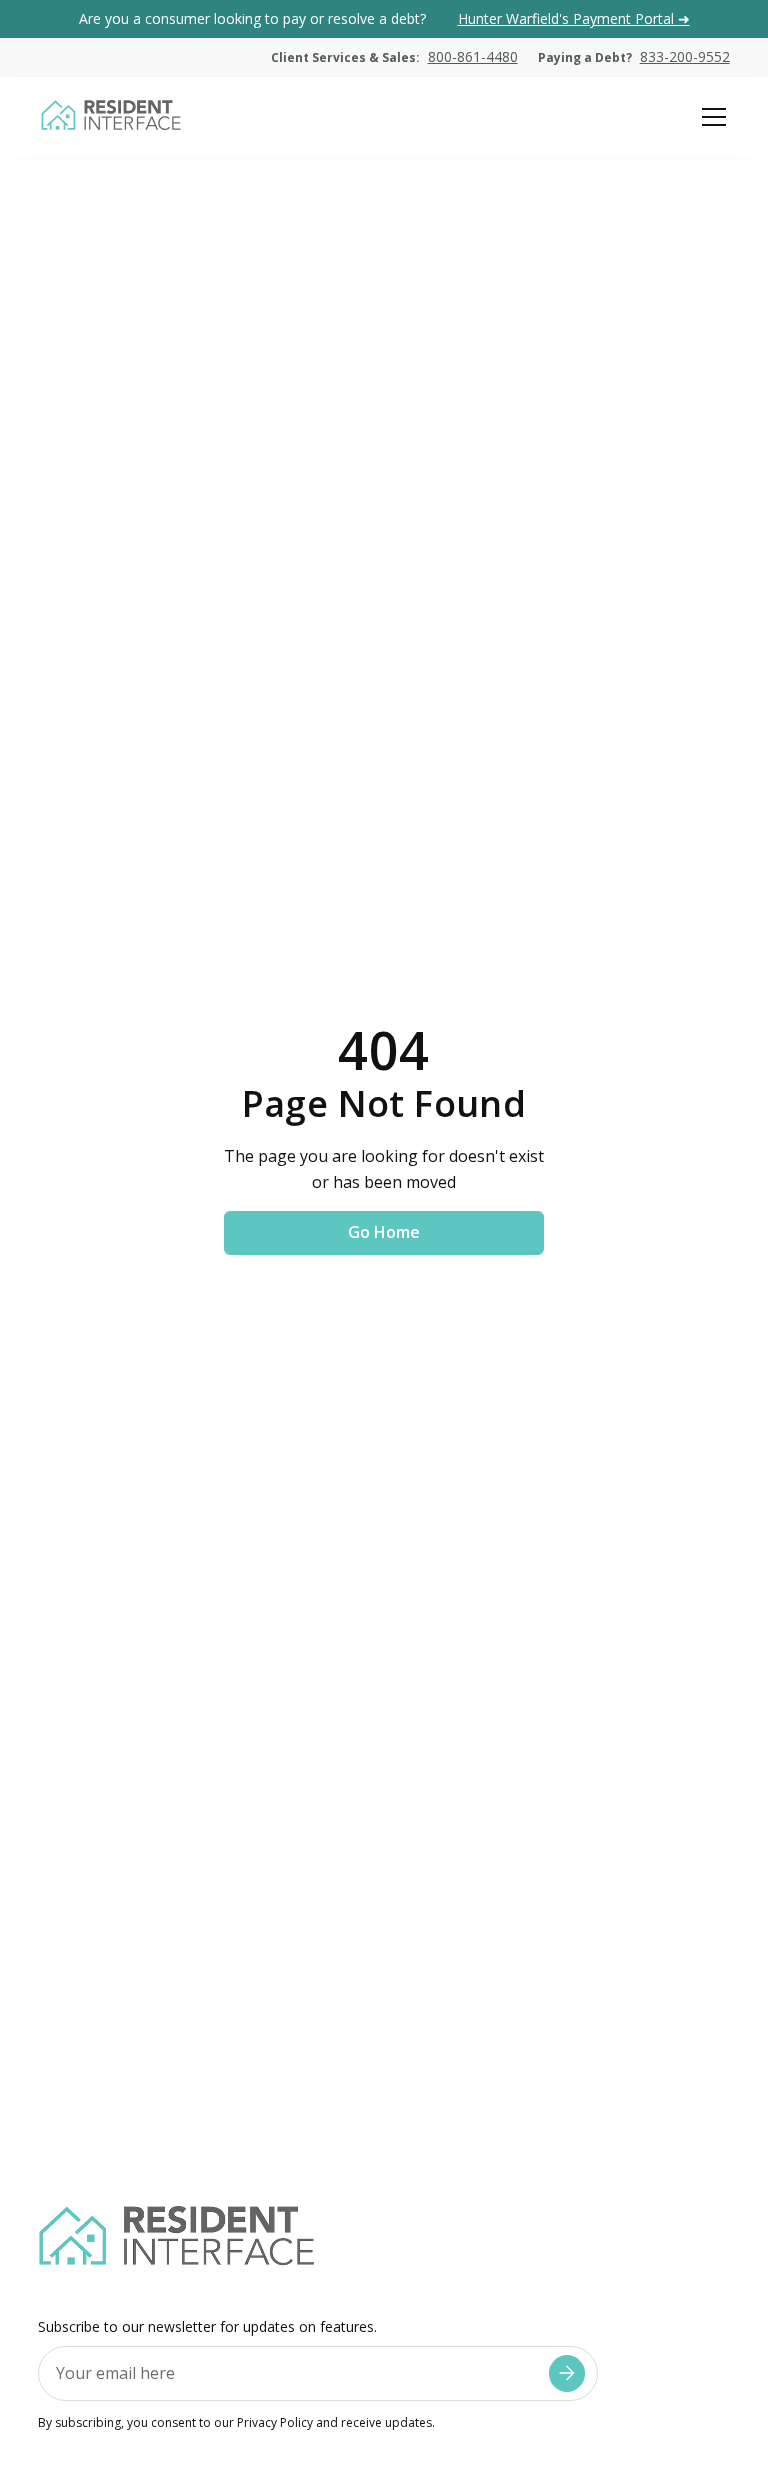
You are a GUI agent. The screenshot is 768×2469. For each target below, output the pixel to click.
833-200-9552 (685, 56)
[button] (710, 117)
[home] (110, 116)
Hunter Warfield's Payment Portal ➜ (574, 18)
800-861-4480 (473, 56)
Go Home (384, 1232)
